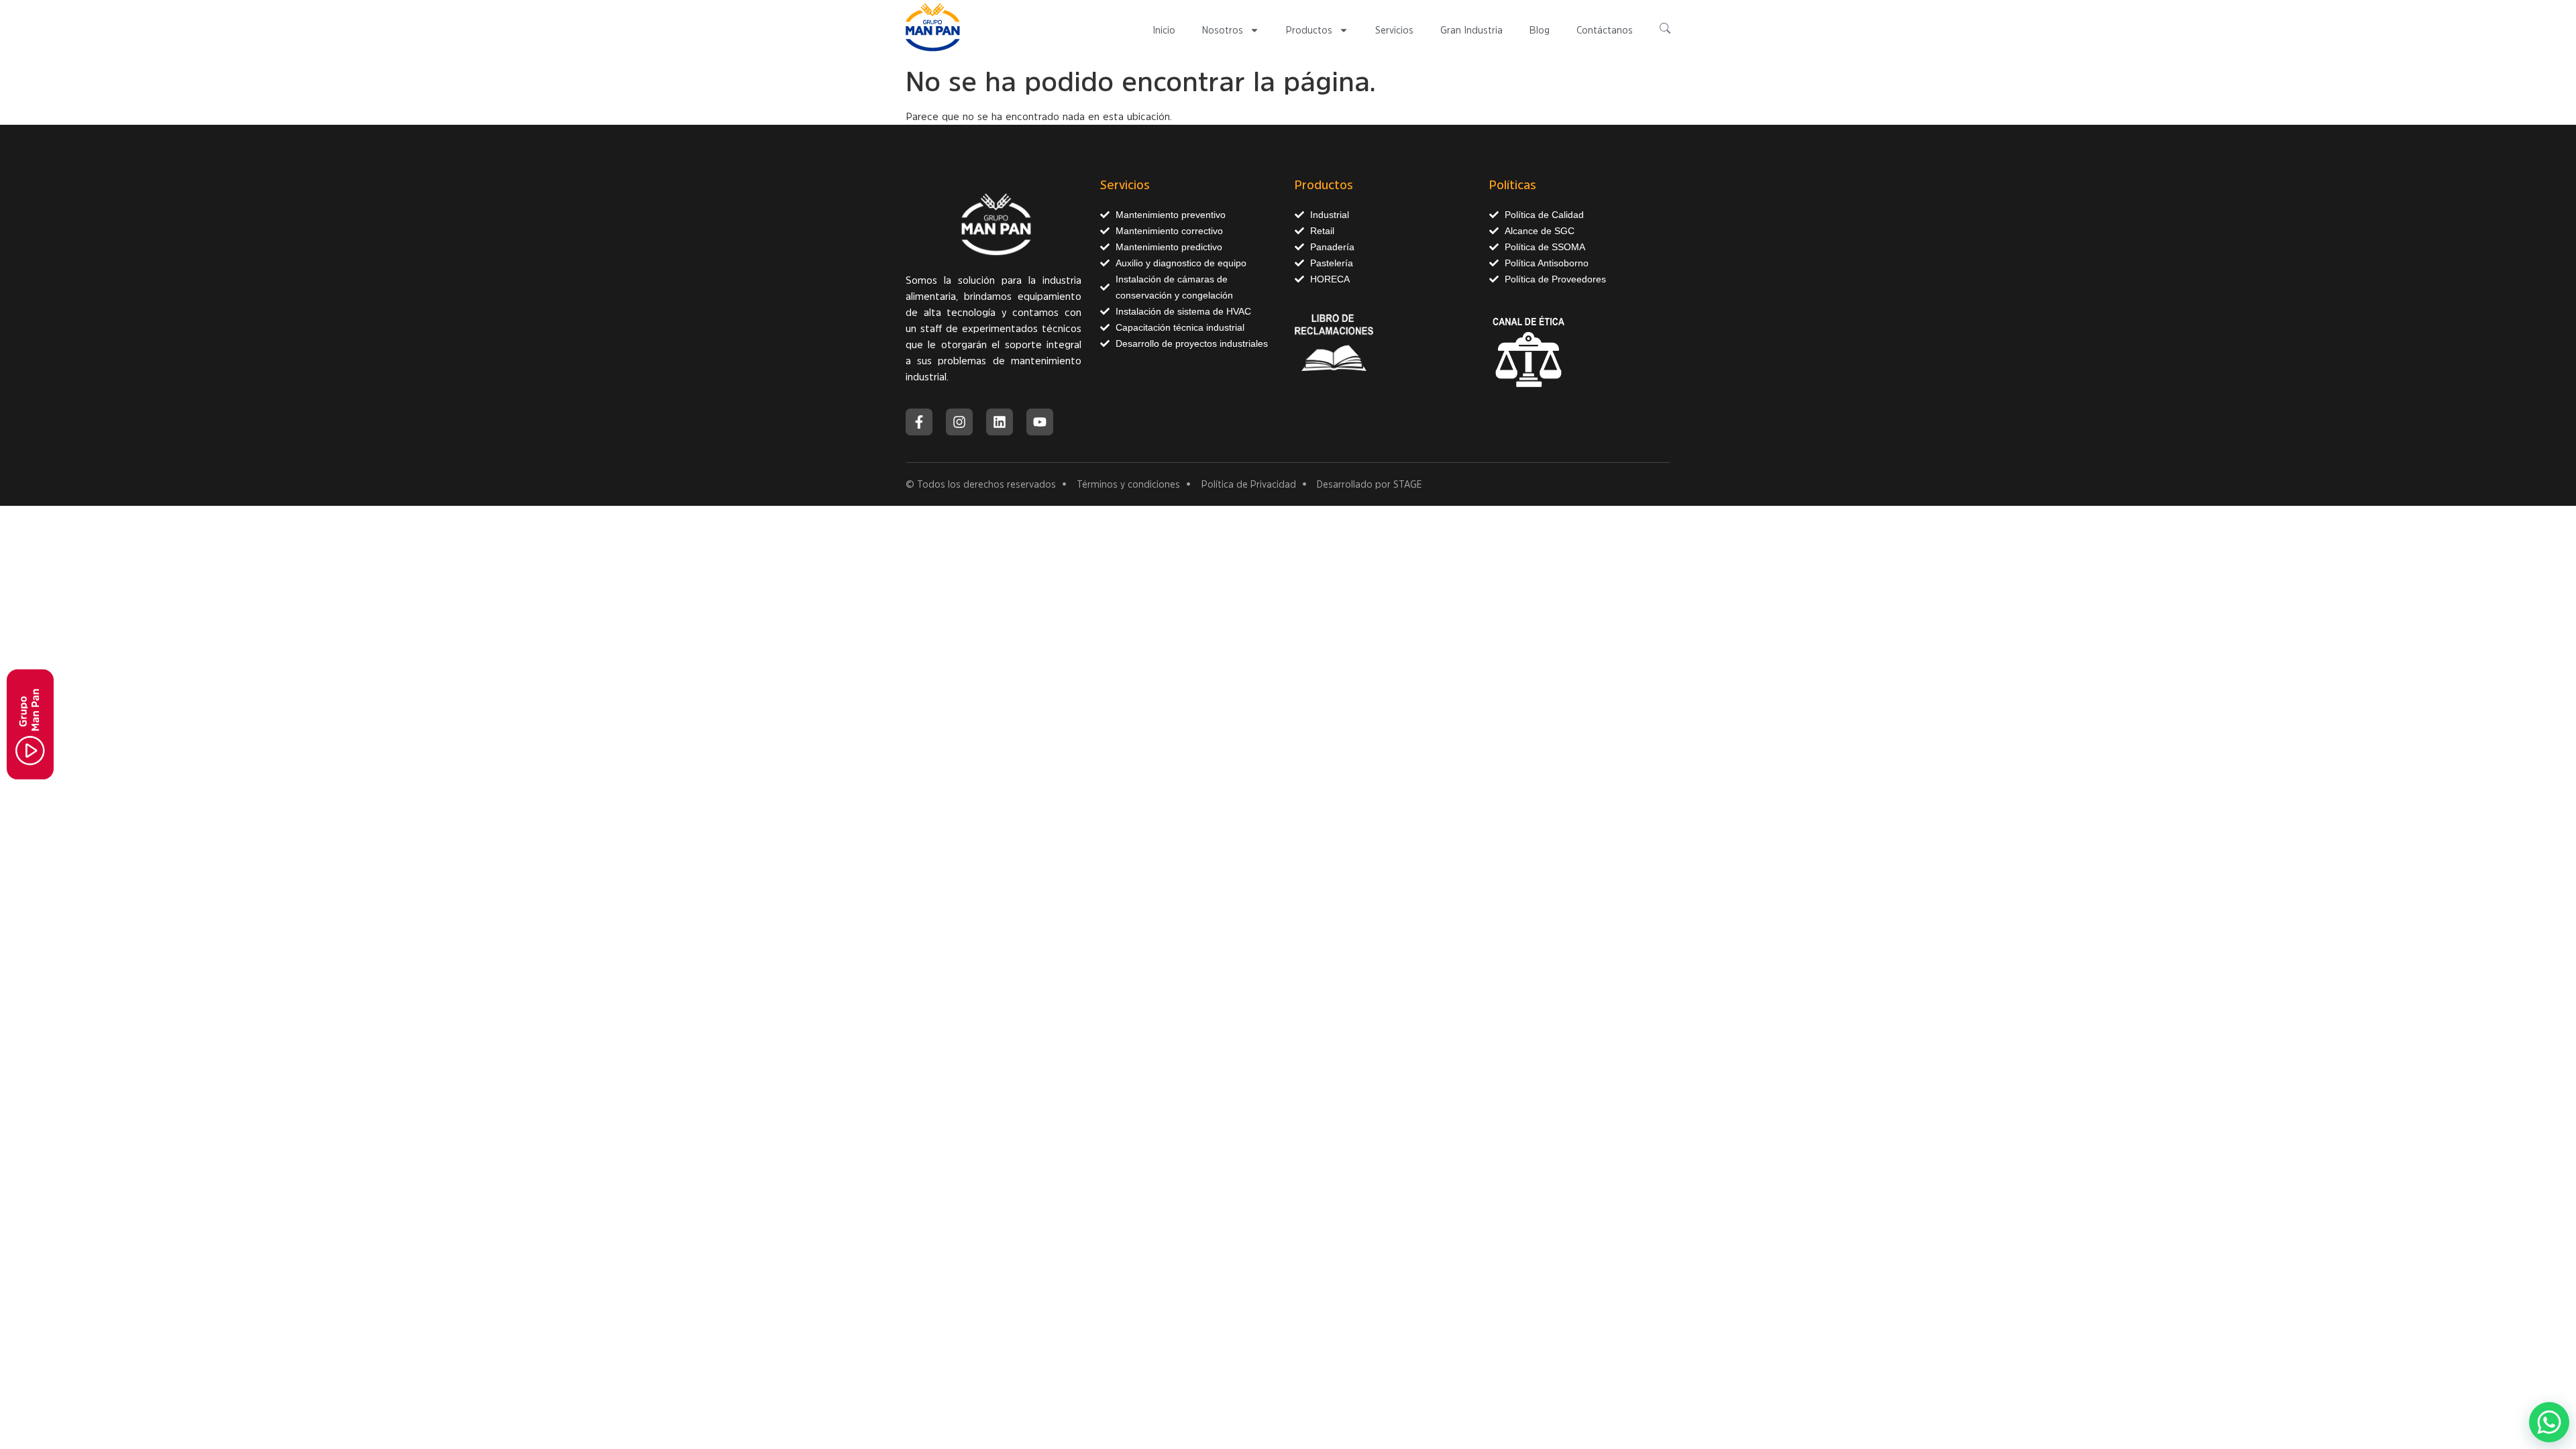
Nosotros (1223, 30)
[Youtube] (1040, 422)
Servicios (1394, 30)
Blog (1540, 30)
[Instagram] (959, 422)
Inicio (1164, 30)
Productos (1309, 30)
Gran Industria (1471, 30)
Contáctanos (1605, 30)
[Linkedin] (1000, 422)
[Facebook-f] (919, 422)
